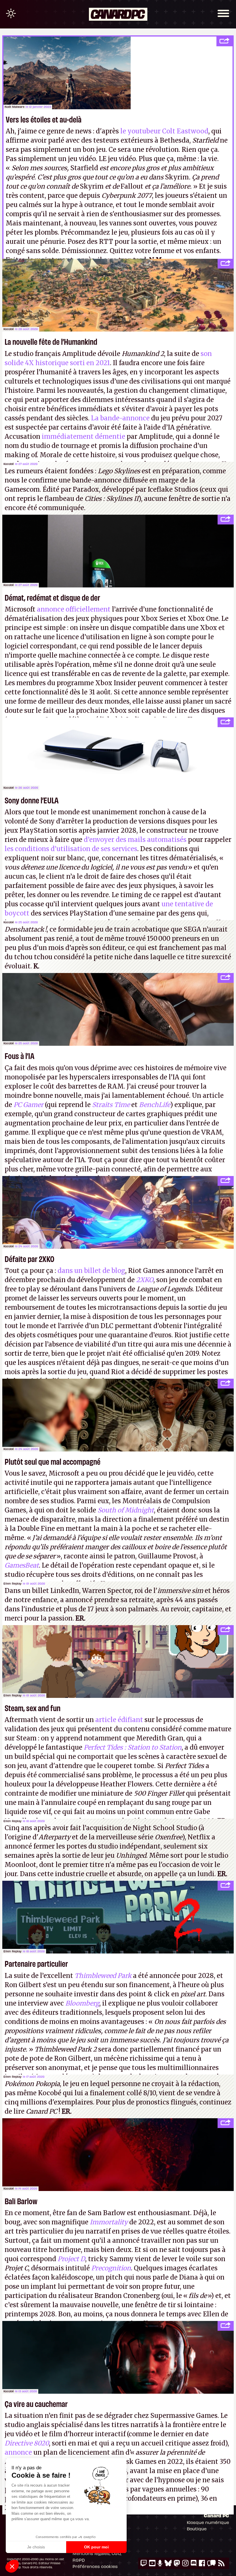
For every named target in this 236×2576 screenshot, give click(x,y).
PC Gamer (28, 1105)
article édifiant (119, 1720)
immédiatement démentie (83, 436)
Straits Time (111, 1105)
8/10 (150, 2093)
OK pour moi (96, 2547)
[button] (12, 2566)
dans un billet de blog (91, 1271)
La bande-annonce (120, 418)
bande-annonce (97, 480)
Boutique (197, 2529)
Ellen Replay (13, 1583)
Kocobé (9, 329)
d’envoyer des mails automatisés (135, 840)
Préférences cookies (95, 2566)
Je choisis (36, 2547)
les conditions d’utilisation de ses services (71, 849)
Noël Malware (15, 107)
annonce (18, 2452)
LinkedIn (65, 1591)
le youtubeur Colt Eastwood (164, 131)
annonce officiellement (74, 609)
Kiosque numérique (208, 2522)
